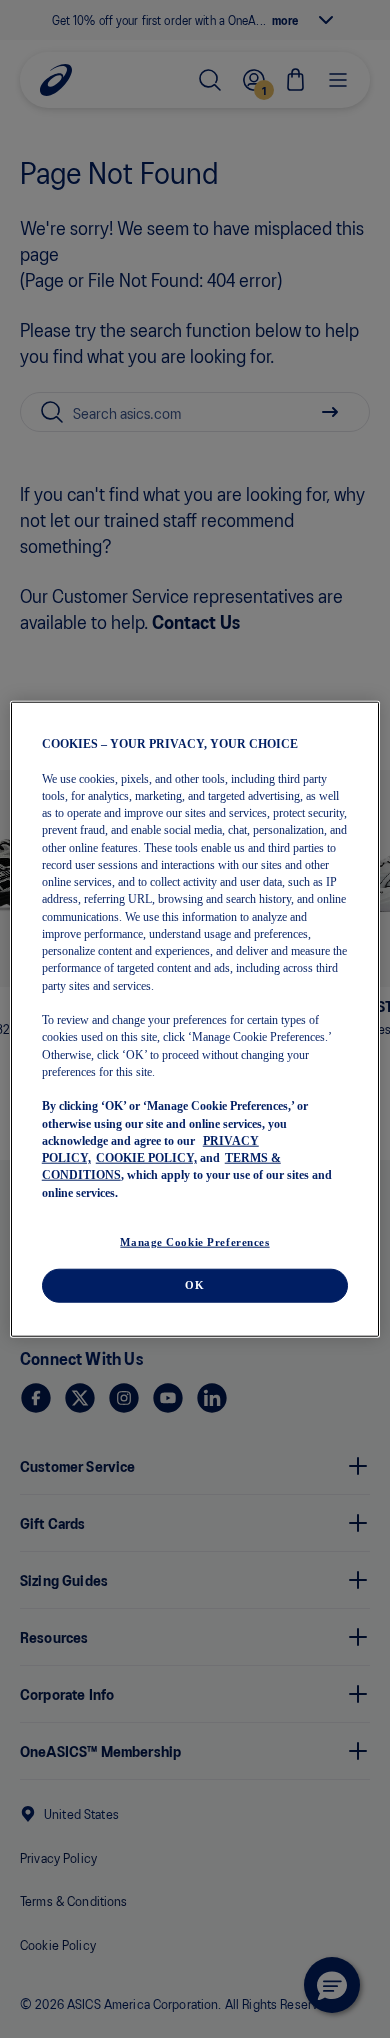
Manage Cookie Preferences (194, 1241)
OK (194, 1284)
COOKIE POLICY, (146, 1158)
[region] (195, 1019)
